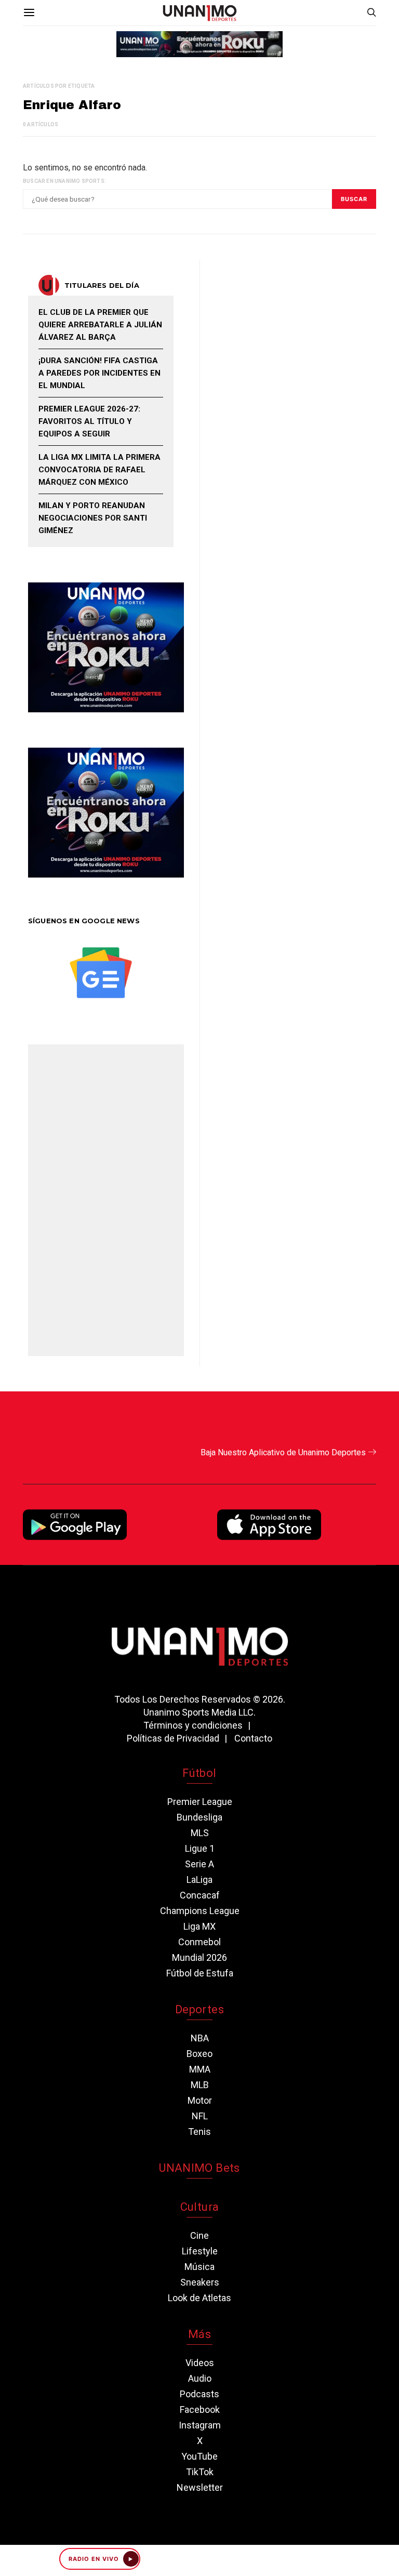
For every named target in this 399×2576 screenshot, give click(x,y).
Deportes (199, 2009)
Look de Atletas (199, 2298)
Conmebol (199, 1942)
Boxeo (199, 2054)
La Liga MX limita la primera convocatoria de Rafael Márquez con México (99, 470)
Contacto (253, 1738)
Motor (200, 2100)
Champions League (200, 1911)
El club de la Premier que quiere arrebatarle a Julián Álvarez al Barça (100, 325)
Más (199, 2334)
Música (199, 2267)
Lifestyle (200, 2251)
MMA (200, 2069)
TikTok (200, 2472)
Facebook (200, 2409)
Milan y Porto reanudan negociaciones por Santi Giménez (93, 518)
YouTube (199, 2456)
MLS (200, 1833)
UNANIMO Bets (199, 2168)
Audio (200, 2378)
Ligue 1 (200, 1848)
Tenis (199, 2132)
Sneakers (200, 2282)
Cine (199, 2235)
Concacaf (200, 1895)
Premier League (200, 1802)
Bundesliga (199, 1817)
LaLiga (199, 1880)
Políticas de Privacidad (173, 1738)
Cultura (199, 2207)
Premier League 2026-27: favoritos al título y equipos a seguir (89, 421)
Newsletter (200, 2487)
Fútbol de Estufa (200, 1973)
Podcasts (199, 2394)
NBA (200, 2038)
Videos (200, 2363)
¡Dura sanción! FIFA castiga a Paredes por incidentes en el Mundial (99, 373)
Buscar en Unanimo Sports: (64, 181)
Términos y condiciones (193, 1725)
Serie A (199, 1864)
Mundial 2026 (199, 1957)
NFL (200, 2116)
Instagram (200, 2425)
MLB (200, 2085)
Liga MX (199, 1926)
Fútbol (199, 1773)
